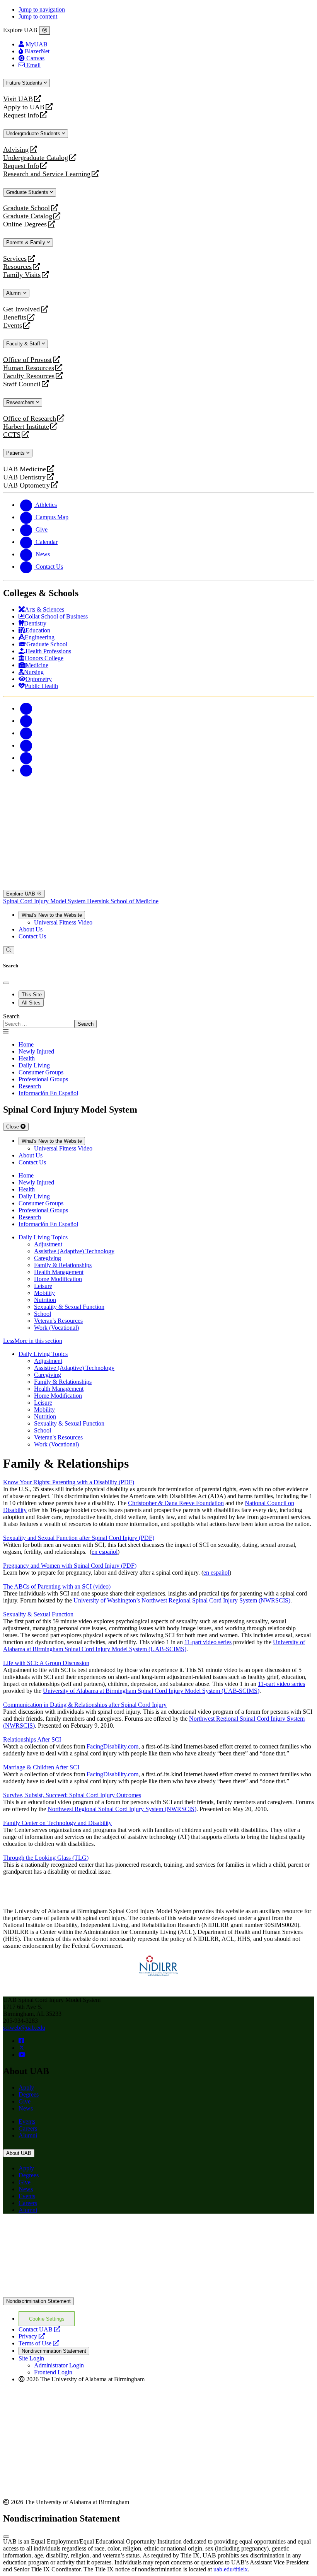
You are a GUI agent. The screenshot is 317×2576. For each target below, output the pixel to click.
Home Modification (58, 1279)
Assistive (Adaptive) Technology (74, 1251)
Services (15, 259)
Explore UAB (21, 894)
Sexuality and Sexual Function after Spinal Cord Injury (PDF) (79, 1538)
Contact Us (32, 936)
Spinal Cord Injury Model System (45, 901)
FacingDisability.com (112, 1746)
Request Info (21, 115)
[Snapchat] (26, 758)
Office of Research (30, 419)
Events (14, 325)
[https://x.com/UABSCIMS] (22, 2048)
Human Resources (29, 368)
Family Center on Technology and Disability (57, 1823)
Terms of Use (39, 2343)
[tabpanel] (158, 1020)
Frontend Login (53, 2372)
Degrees (29, 2094)
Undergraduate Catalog (36, 158)
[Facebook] (26, 708)
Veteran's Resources (58, 1321)
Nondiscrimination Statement (38, 2301)
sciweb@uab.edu (24, 2028)
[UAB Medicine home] (158, 886)
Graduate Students (28, 192)
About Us (31, 929)
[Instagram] (26, 733)
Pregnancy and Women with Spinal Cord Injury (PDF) (70, 1566)
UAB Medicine (25, 469)
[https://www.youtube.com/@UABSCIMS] (22, 2055)
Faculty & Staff (24, 344)
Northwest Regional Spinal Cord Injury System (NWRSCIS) (122, 1809)
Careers (28, 2128)
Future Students (25, 83)
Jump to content (38, 16)
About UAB (19, 2153)
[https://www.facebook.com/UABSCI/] (21, 2041)
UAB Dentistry (24, 477)
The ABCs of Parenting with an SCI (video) (57, 1586)
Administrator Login (59, 2365)
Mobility (44, 1293)
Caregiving (48, 1258)
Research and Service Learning (47, 174)
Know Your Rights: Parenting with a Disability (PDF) (69, 1482)
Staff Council (22, 384)
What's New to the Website (52, 915)
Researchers (21, 402)
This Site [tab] (32, 995)
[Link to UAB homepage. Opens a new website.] (158, 2293)
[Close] (45, 31)
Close (13, 1127)
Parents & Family (26, 242)
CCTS (14, 435)
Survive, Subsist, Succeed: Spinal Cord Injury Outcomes (72, 1795)
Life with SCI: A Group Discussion (46, 1663)
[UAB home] (158, 811)
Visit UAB (18, 99)
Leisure (43, 1286)
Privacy (32, 2336)
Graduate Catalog (28, 216)
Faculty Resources (29, 376)
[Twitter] (26, 721)
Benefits (15, 317)
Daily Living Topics (43, 1237)
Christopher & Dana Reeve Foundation (176, 1503)
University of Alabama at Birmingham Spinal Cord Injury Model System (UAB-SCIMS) (154, 1646)
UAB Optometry (26, 485)
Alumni (15, 293)
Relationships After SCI (32, 1739)
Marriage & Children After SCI (41, 1767)
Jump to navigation (42, 9)
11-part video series (208, 1642)
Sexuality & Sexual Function (69, 1307)
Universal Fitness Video (63, 922)
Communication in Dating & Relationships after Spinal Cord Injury (85, 1705)
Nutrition (45, 1300)
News (26, 2108)
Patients (16, 453)
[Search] (9, 950)
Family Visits (22, 275)
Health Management (59, 1272)
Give (25, 2101)
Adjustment (48, 1244)
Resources (17, 267)
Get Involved (21, 309)
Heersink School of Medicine (123, 901)
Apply (26, 2087)
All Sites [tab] (31, 1003)
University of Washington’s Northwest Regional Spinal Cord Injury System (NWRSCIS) (182, 1600)
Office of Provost (27, 360)
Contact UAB (39, 2329)
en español (105, 1552)
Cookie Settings (47, 2319)
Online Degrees (25, 224)
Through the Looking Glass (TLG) (46, 1858)
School (43, 1314)
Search (11, 1016)
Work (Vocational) (56, 1328)
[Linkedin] (26, 770)
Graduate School (26, 208)
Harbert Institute (26, 427)
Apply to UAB (24, 107)
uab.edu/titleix (231, 2569)
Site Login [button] (31, 2358)
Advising (16, 150)
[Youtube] (26, 745)
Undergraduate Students (34, 133)
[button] (158, 1341)
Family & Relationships (63, 1265)
